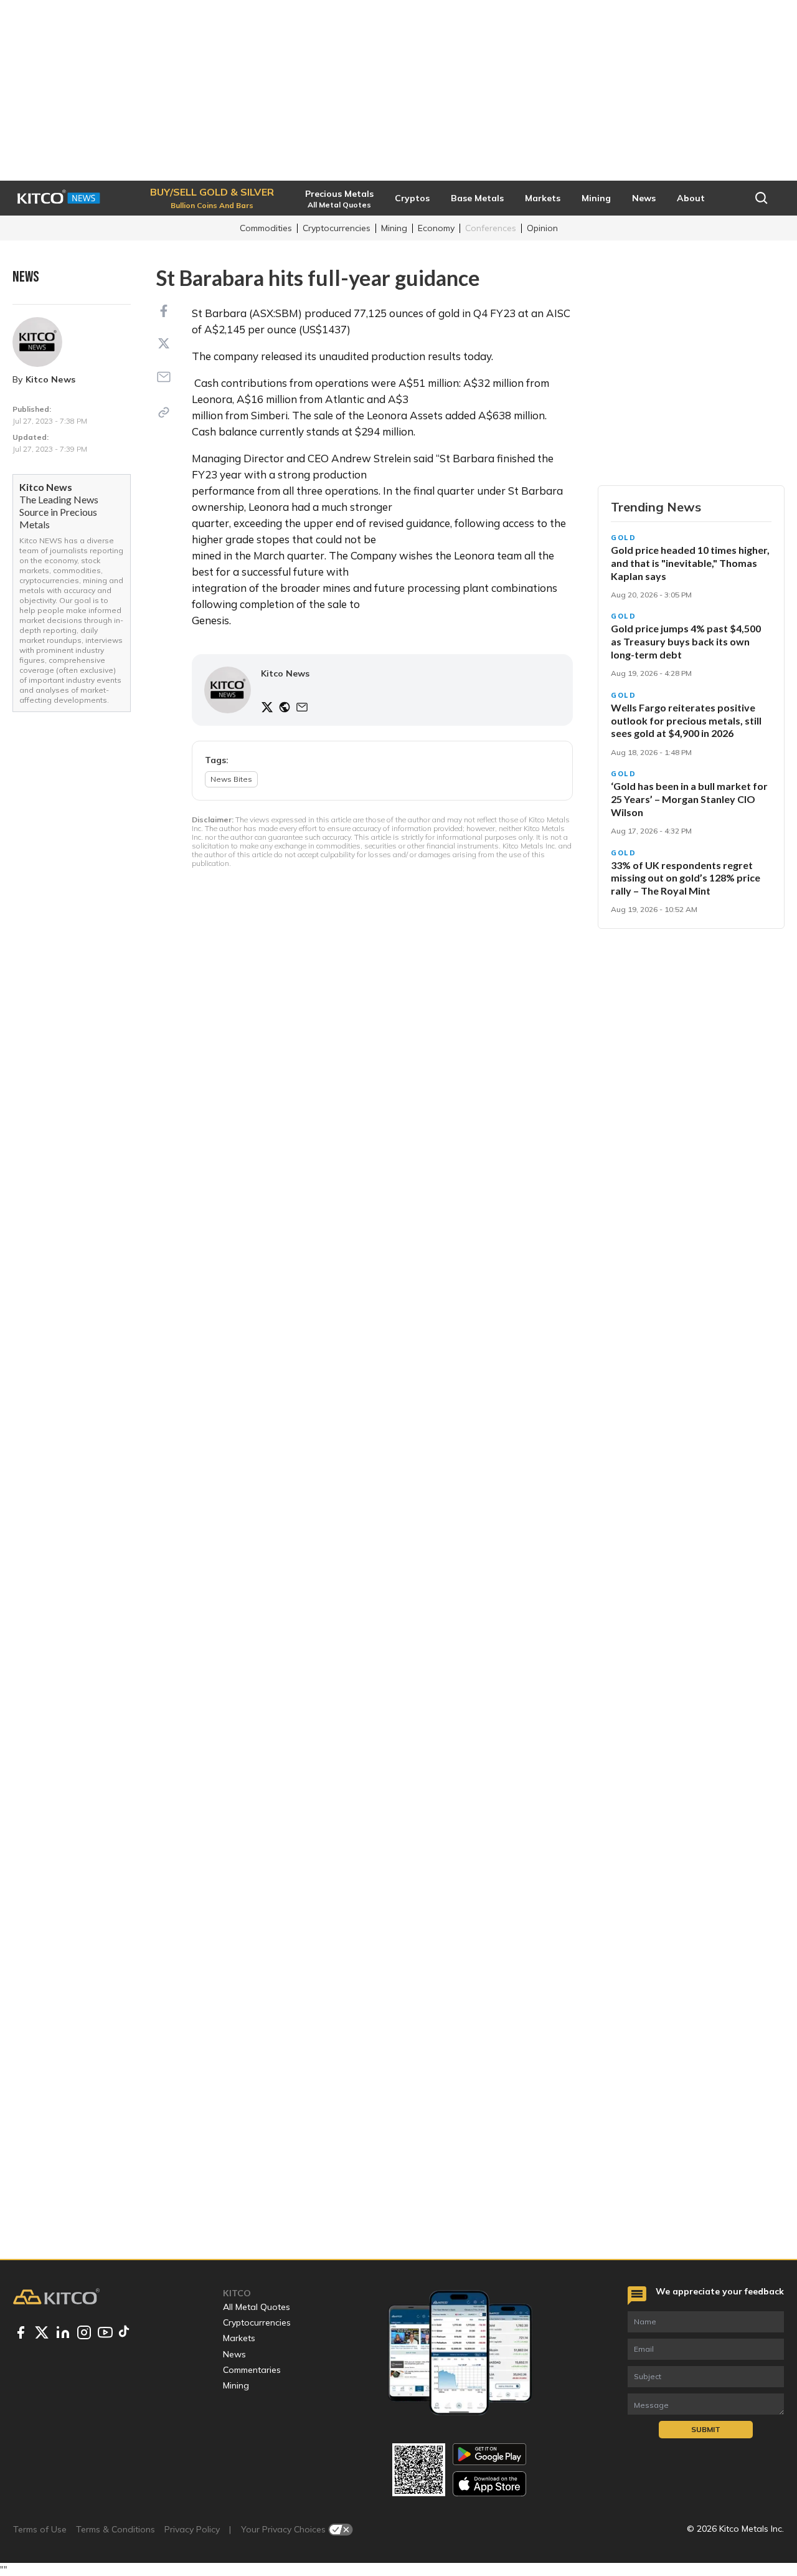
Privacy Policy (192, 2529)
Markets (239, 2338)
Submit (706, 2429)
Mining (394, 228)
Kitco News (50, 379)
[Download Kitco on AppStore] (489, 2483)
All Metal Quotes (257, 2307)
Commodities (266, 228)
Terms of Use (40, 2529)
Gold (624, 538)
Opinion (542, 228)
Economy (436, 228)
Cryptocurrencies (337, 228)
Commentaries (252, 2370)
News (234, 2354)
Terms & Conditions (116, 2529)
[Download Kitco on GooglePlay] (489, 2454)
